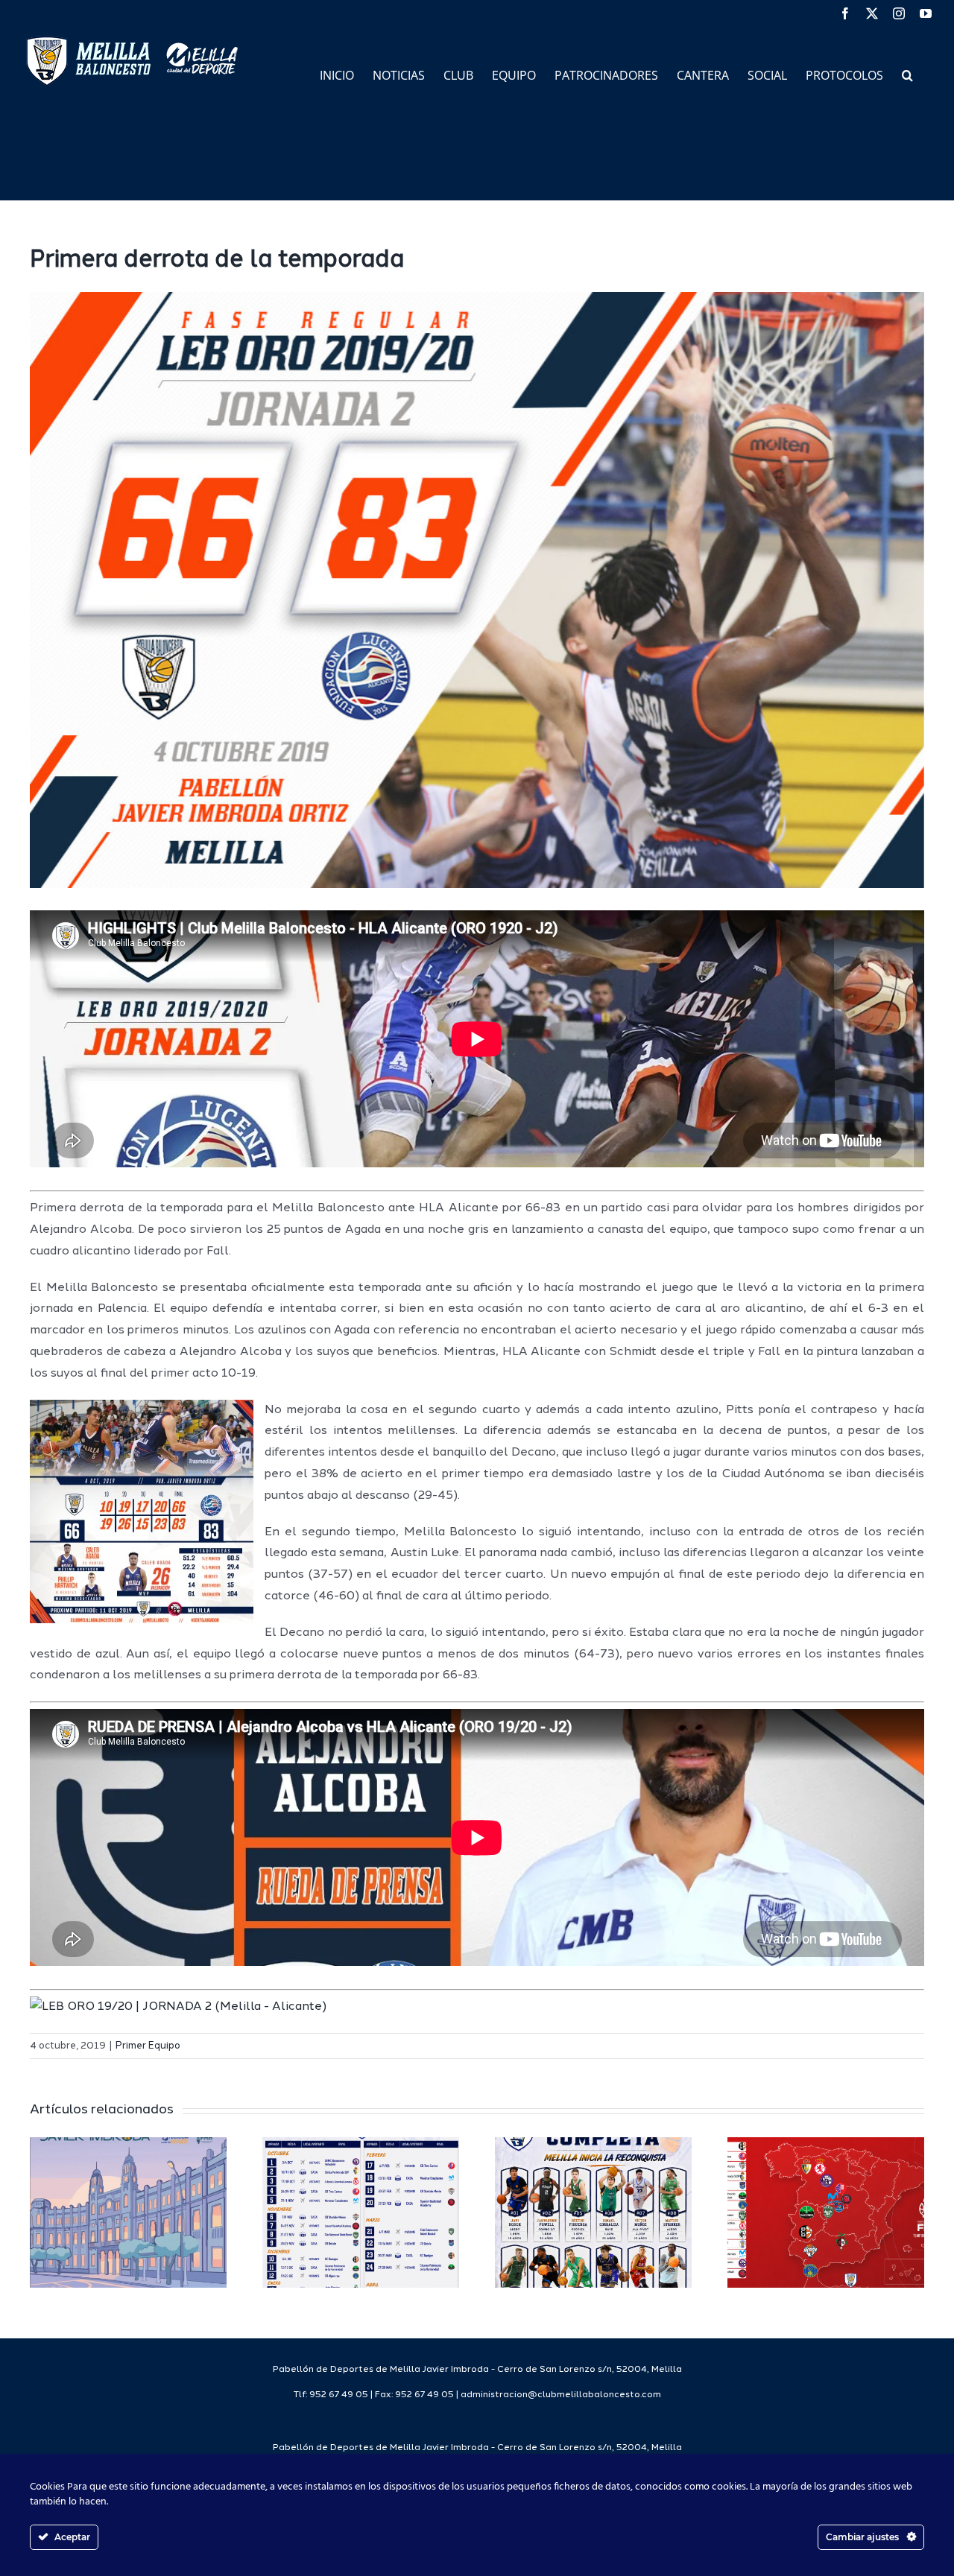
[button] (907, 74)
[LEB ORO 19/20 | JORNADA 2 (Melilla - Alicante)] (178, 2007)
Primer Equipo (148, 2046)
